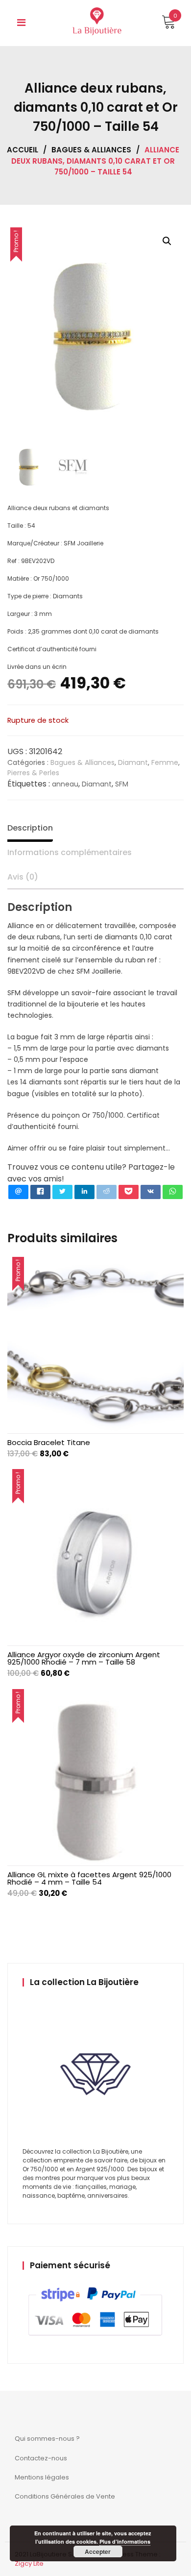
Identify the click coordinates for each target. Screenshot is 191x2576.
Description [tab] (30, 828)
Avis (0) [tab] (23, 877)
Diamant (133, 762)
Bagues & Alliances (91, 150)
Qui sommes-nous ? (47, 2439)
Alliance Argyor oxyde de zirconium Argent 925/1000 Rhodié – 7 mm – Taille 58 (84, 1658)
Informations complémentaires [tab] (70, 852)
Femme (165, 762)
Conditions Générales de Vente (65, 2496)
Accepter (98, 2551)
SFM (122, 784)
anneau (65, 784)
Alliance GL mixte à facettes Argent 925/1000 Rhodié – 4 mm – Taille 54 (89, 1878)
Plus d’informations (125, 2541)
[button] (167, 241)
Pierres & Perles (33, 773)
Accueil (23, 150)
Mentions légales (42, 2477)
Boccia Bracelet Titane (49, 1442)
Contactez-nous (41, 2458)
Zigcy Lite (29, 2564)
